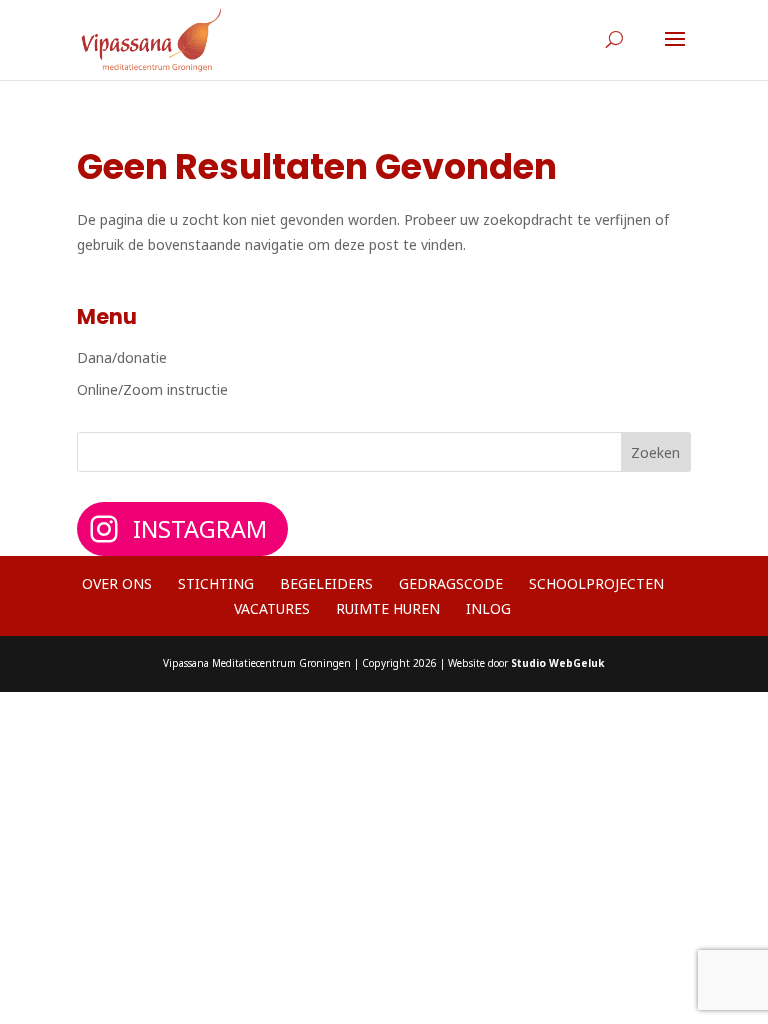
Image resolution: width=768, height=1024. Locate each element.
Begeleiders (326, 583)
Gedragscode (451, 583)
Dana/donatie (122, 357)
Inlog (488, 608)
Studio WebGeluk (557, 663)
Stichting (216, 583)
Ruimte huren (388, 608)
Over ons (117, 583)
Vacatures (272, 608)
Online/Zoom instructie (152, 389)
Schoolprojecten (596, 583)
